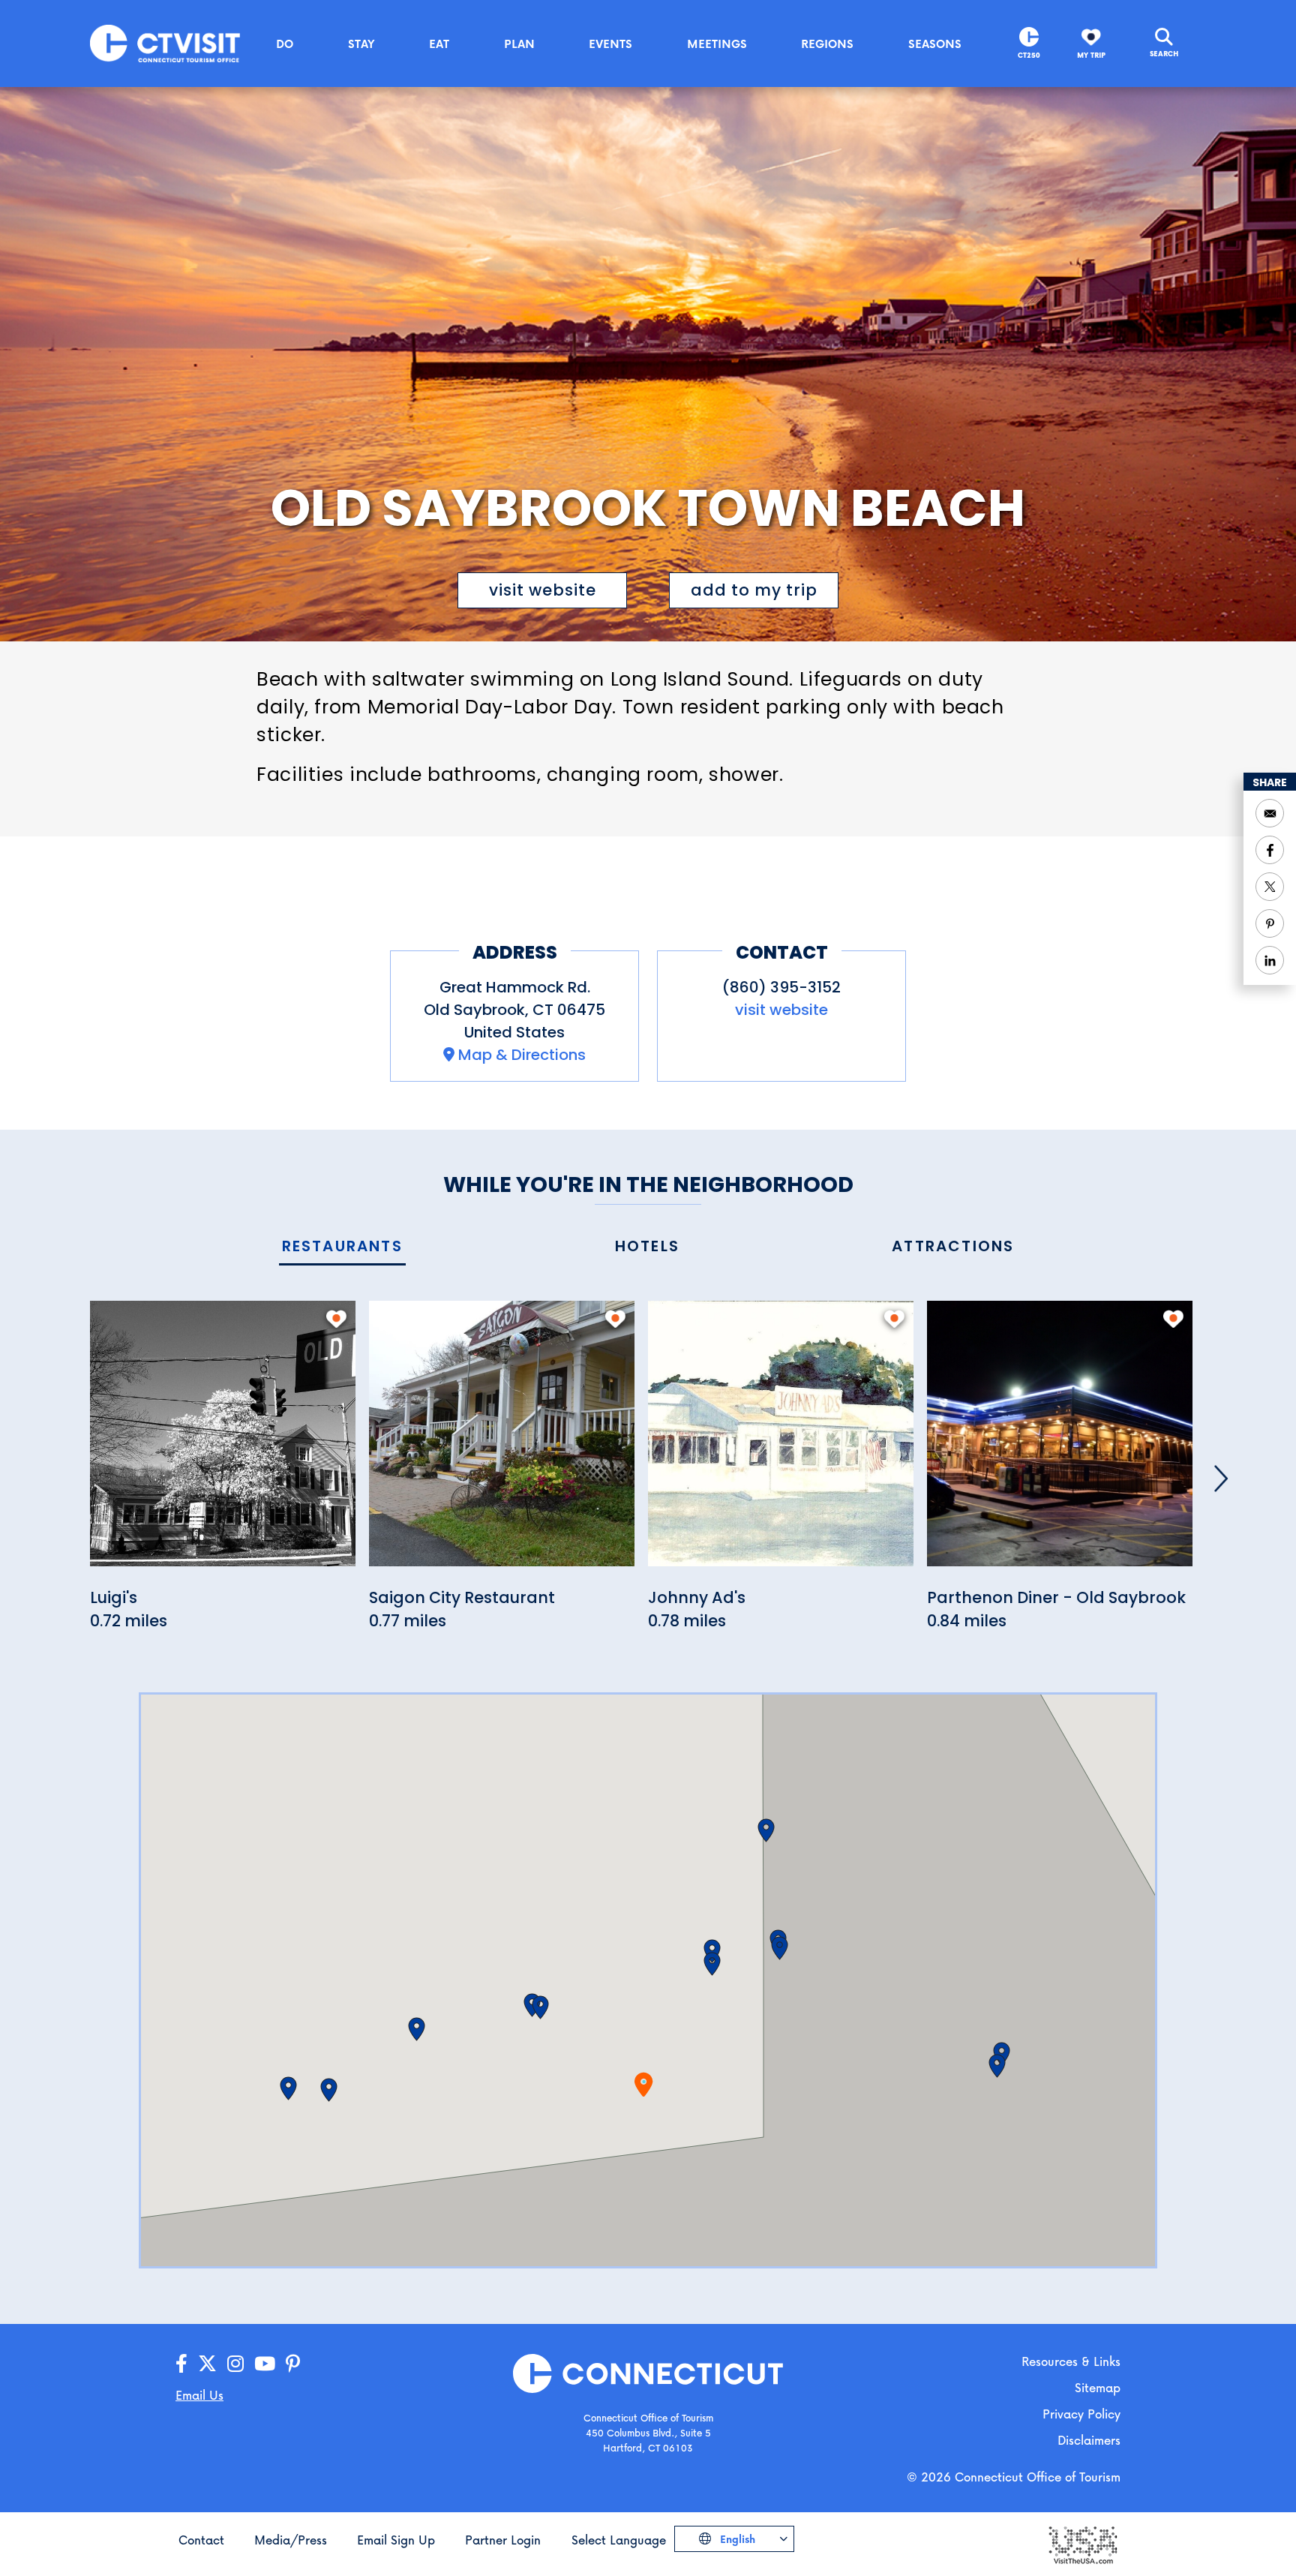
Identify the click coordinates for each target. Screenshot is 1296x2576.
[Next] (1221, 1479)
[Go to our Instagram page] (235, 2364)
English (736, 2539)
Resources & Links (1071, 2361)
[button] (540, 2007)
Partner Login (503, 2540)
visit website (543, 590)
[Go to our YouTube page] (265, 2364)
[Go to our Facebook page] (181, 2364)
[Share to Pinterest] (1270, 923)
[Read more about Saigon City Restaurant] (502, 1442)
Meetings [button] (717, 44)
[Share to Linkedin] (1270, 960)
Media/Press (291, 2540)
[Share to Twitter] (1270, 887)
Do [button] (285, 44)
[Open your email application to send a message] (1270, 813)
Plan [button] (519, 44)
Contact (201, 2540)
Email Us (199, 2395)
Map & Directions (522, 1055)
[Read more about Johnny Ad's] (781, 1442)
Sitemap (1098, 2387)
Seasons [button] (935, 44)
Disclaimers (1089, 2440)
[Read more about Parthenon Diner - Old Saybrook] (1060, 1442)
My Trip (1091, 55)
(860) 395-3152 (781, 987)
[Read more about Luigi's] (223, 1442)
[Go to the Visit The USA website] (1082, 2543)
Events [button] (610, 44)
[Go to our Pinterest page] (293, 2364)
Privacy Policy (1081, 2414)
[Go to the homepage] (165, 42)
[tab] (342, 1247)
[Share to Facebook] (1270, 850)
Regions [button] (827, 44)
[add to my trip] (336, 1319)
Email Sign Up (396, 2540)
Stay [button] (361, 44)
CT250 (1029, 55)
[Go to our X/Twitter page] (207, 2364)
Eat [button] (439, 44)
